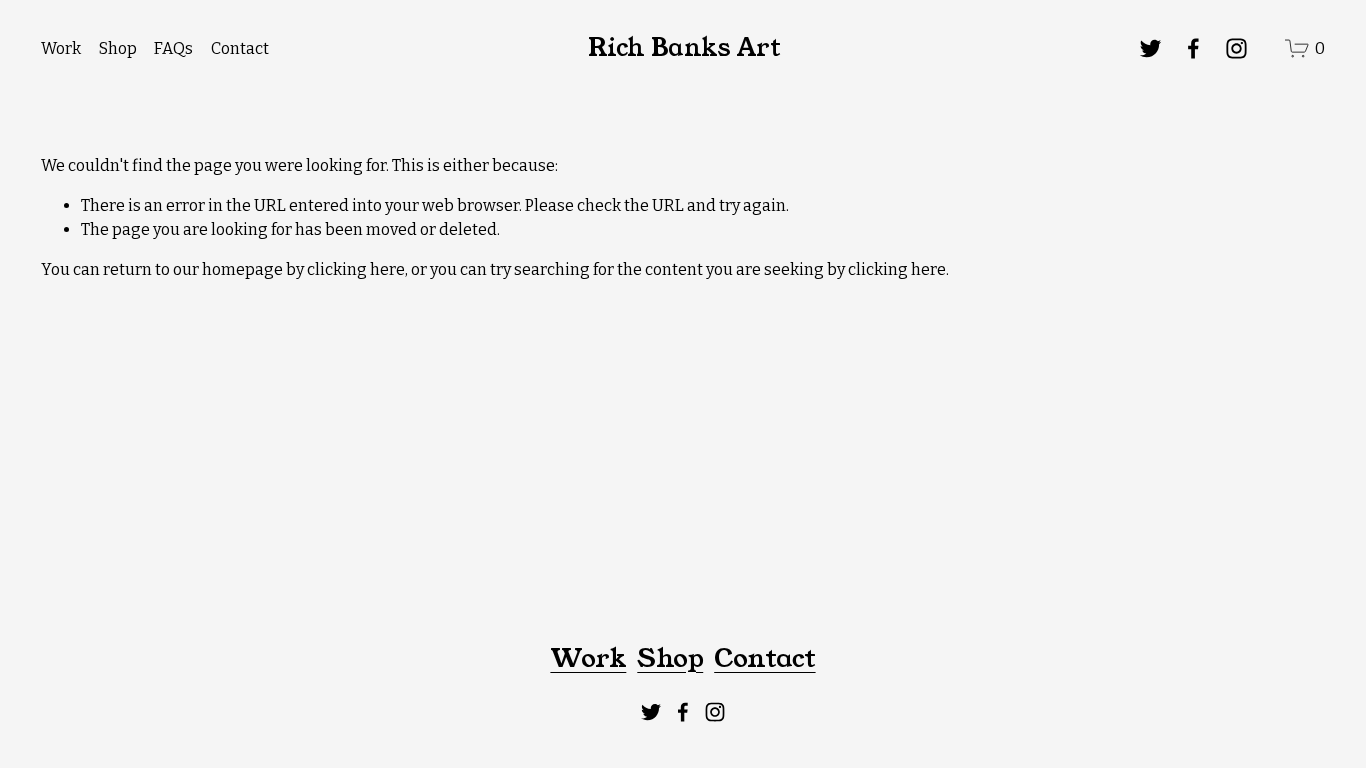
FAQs (173, 48)
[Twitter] (1150, 48)
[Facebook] (1193, 48)
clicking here (356, 269)
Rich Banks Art (684, 48)
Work (61, 48)
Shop (118, 48)
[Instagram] (1236, 48)
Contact (240, 48)
